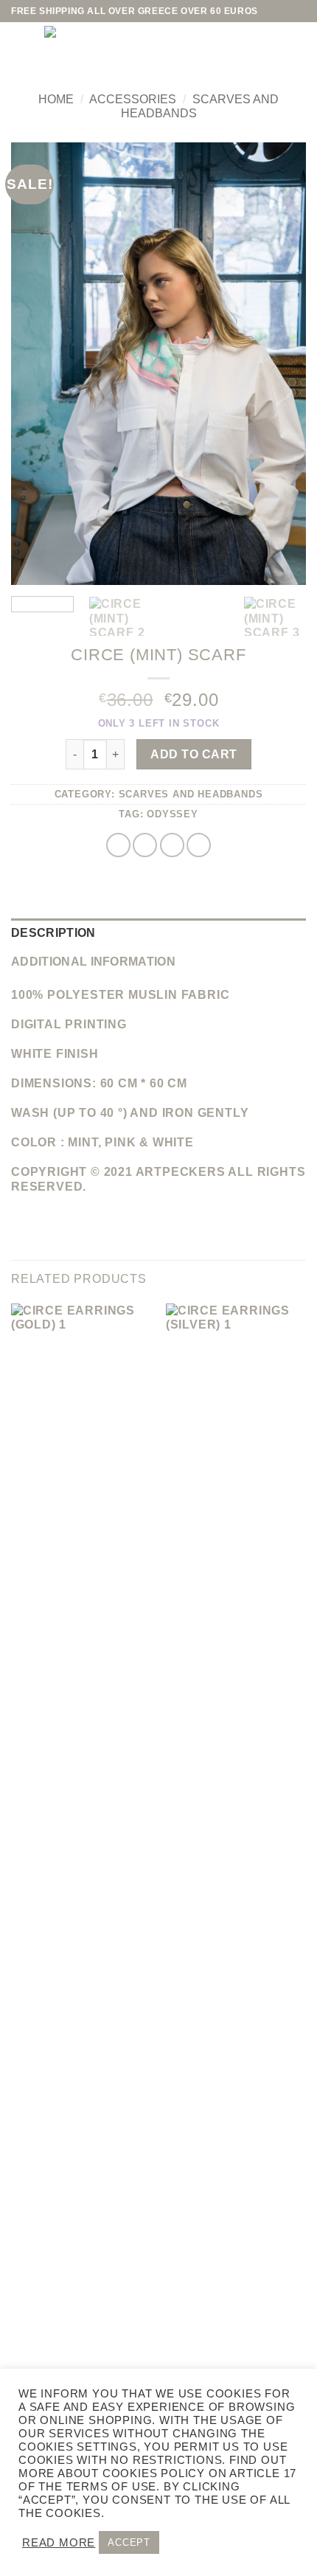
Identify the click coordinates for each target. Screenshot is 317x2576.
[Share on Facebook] (118, 845)
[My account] (262, 48)
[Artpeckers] (144, 48)
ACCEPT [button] (129, 2542)
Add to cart (194, 754)
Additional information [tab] (93, 962)
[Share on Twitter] (145, 845)
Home (56, 99)
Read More (59, 2543)
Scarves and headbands (191, 794)
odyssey (173, 814)
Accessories (133, 99)
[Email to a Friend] (172, 845)
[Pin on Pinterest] (199, 845)
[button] (22, 48)
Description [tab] (53, 933)
